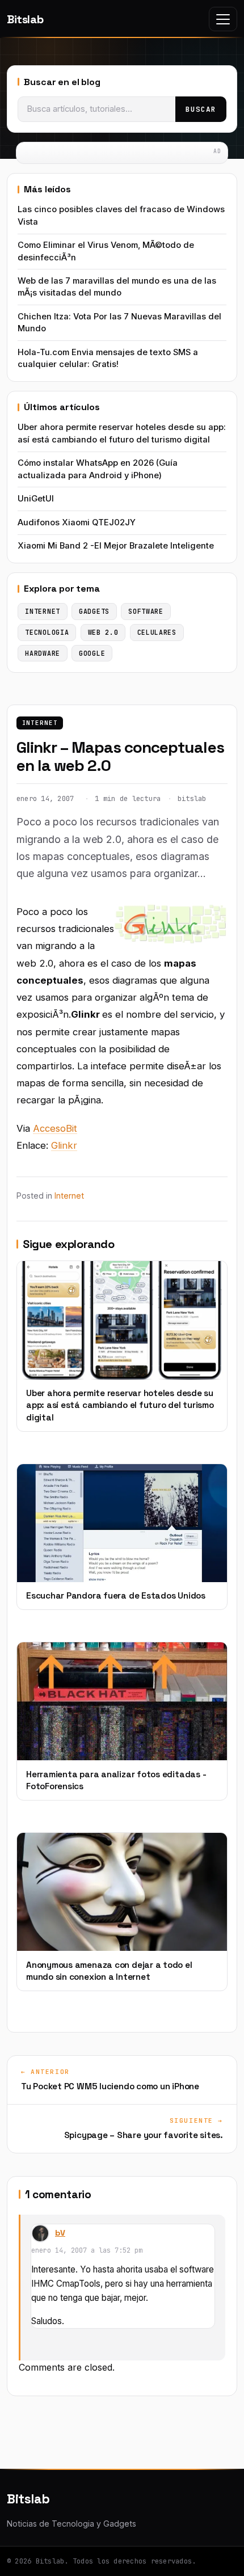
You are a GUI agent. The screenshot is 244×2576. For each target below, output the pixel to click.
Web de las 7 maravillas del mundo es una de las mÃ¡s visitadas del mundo (117, 287)
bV (60, 2233)
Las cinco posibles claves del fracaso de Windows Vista (121, 215)
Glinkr (64, 1145)
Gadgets (94, 611)
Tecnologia (47, 632)
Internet (40, 723)
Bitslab (25, 19)
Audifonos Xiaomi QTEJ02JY (77, 522)
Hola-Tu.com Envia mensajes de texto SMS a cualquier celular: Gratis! (108, 358)
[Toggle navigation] (223, 19)
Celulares (157, 632)
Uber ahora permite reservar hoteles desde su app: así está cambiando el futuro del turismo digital (122, 433)
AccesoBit (55, 1128)
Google (92, 653)
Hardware (43, 653)
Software (146, 611)
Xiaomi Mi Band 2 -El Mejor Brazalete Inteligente (116, 546)
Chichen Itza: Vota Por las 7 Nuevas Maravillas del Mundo (119, 322)
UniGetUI (36, 499)
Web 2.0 (103, 632)
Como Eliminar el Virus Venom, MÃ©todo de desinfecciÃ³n (106, 251)
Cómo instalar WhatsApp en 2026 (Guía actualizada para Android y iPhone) (98, 469)
